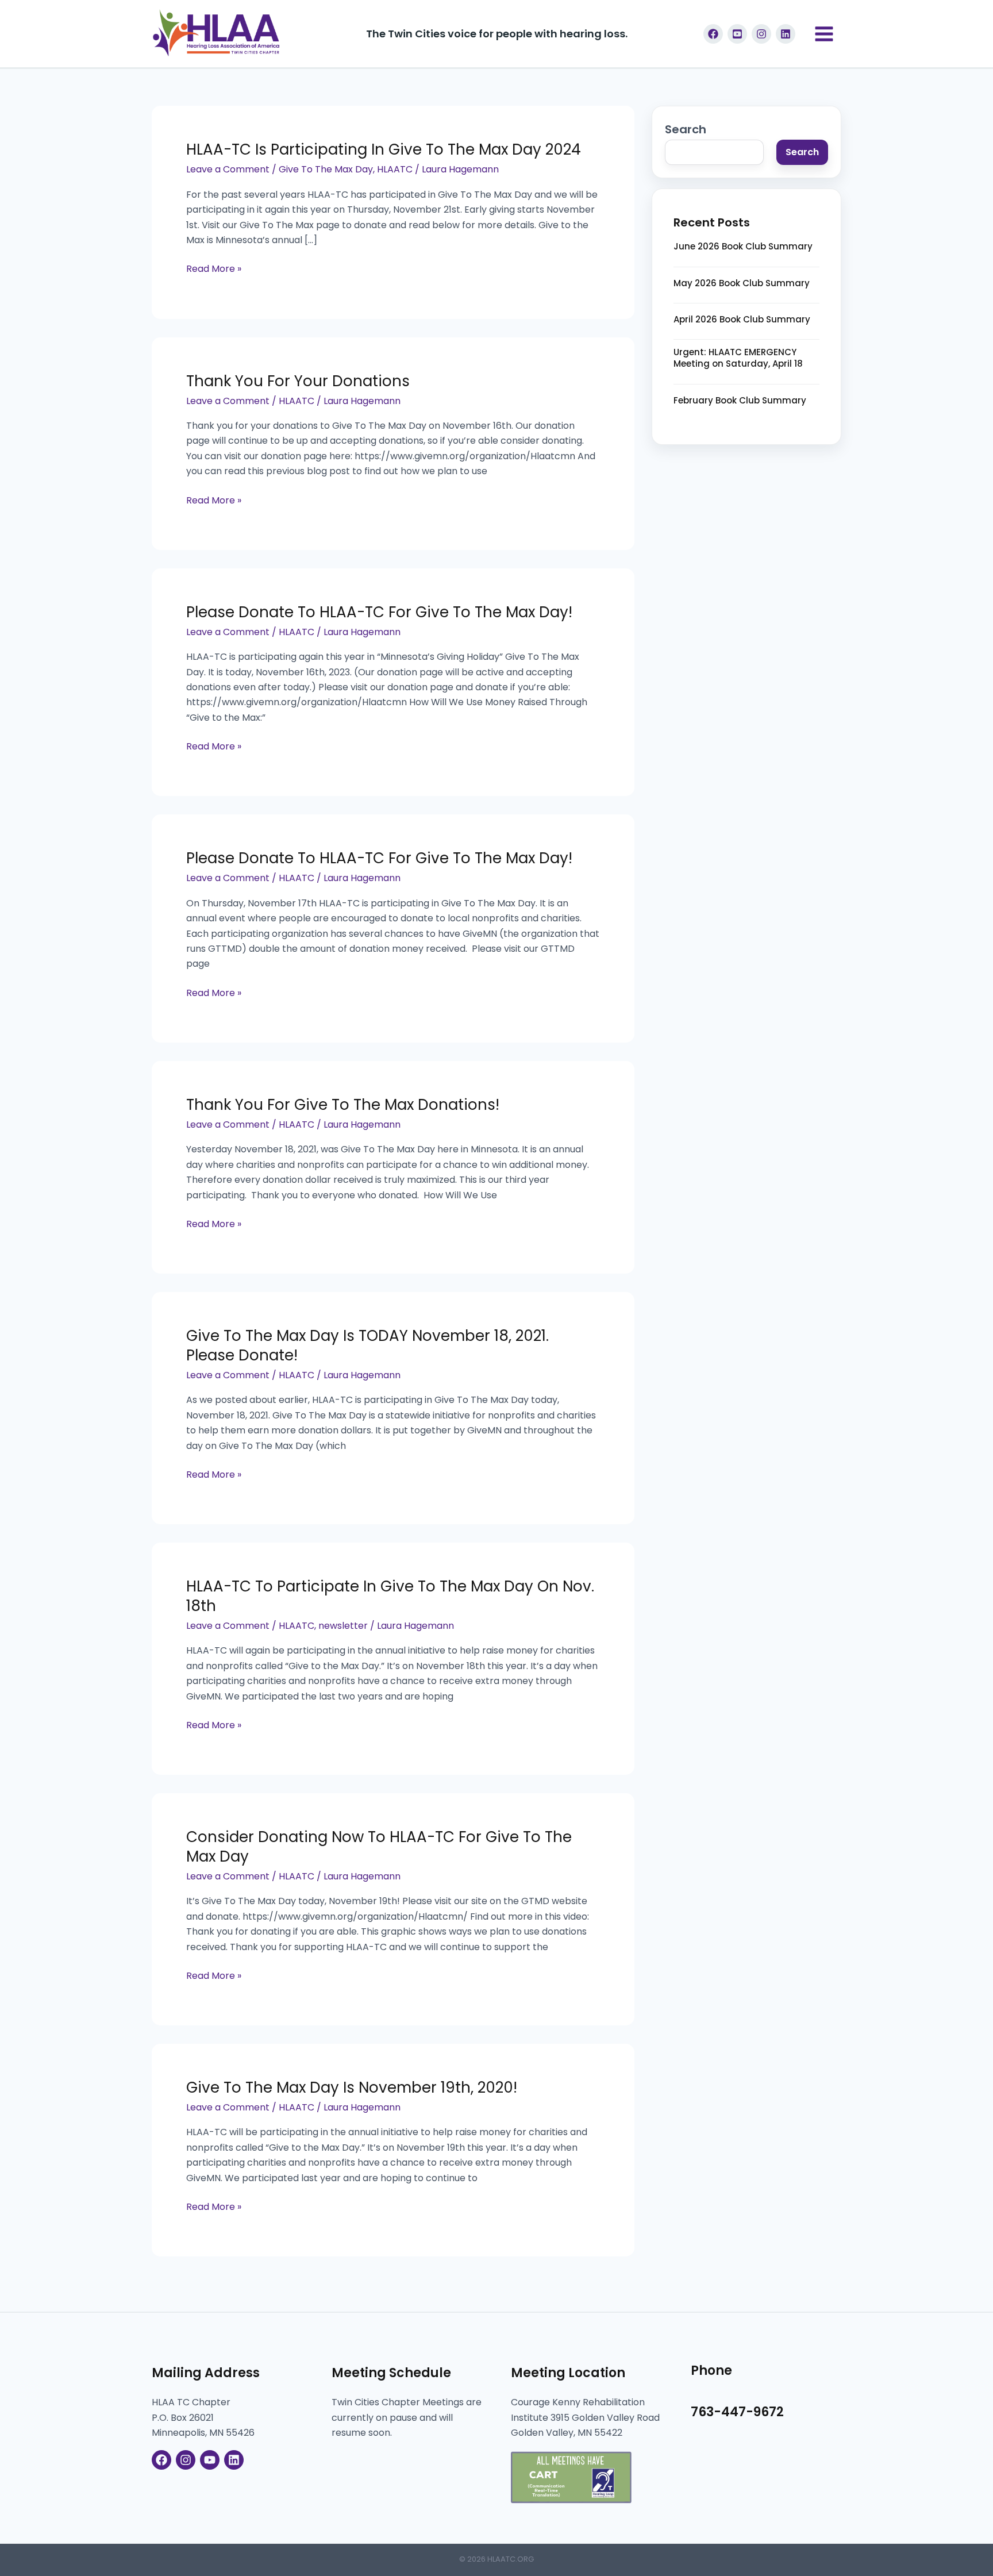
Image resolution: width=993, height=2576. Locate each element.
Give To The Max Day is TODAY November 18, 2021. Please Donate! (367, 1345)
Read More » (214, 268)
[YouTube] (210, 2460)
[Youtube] (737, 34)
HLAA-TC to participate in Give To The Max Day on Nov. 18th (390, 1596)
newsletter (343, 1626)
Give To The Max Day (326, 169)
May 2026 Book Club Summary (742, 283)
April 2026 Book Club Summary (742, 320)
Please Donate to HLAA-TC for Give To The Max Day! (379, 858)
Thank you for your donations (298, 381)
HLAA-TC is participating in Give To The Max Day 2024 (384, 149)
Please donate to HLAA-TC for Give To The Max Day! (379, 612)
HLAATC (395, 169)
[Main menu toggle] (824, 34)
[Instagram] (761, 34)
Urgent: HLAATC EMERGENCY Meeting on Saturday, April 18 (738, 358)
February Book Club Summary (740, 401)
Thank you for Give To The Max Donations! (343, 1105)
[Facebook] (713, 34)
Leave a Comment (228, 169)
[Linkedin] (786, 34)
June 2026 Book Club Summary (743, 247)
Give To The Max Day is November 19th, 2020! (352, 2087)
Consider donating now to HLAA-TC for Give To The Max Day (379, 1847)
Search (686, 129)
